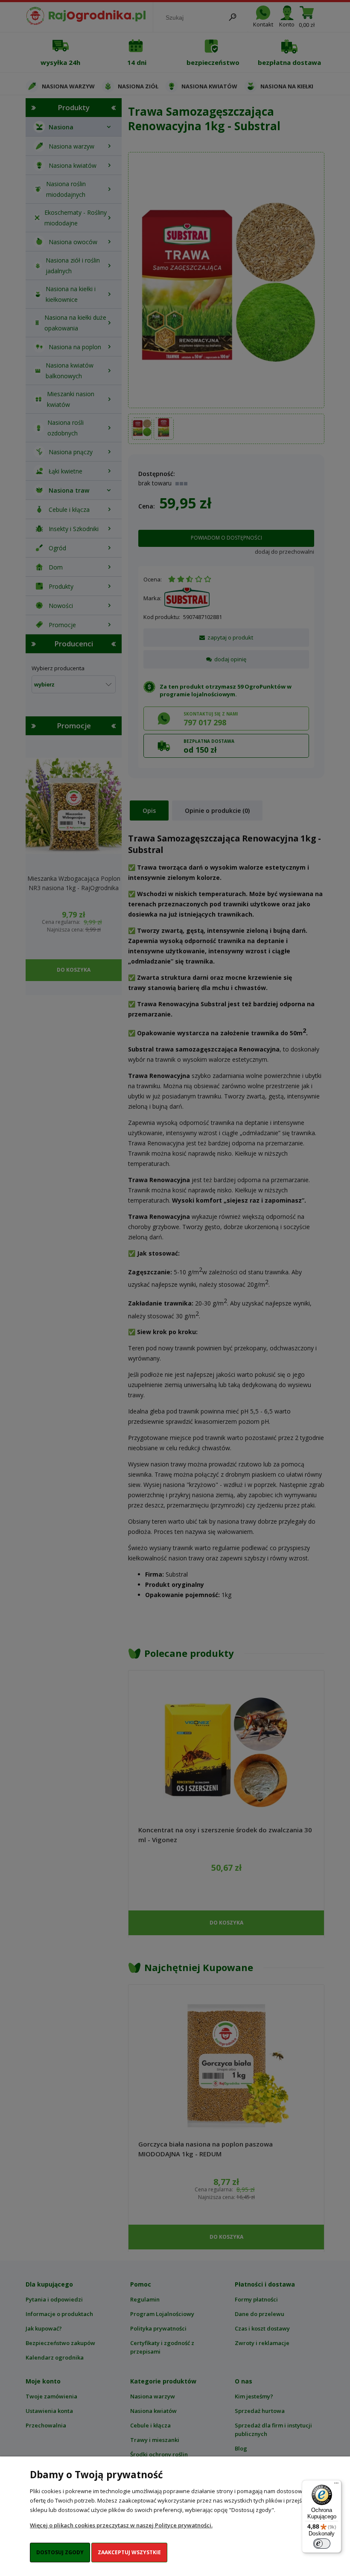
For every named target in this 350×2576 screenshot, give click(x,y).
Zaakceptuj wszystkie (129, 2552)
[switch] (322, 2544)
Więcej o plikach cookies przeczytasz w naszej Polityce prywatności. (121, 2525)
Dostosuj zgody (60, 2552)
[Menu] (336, 2485)
